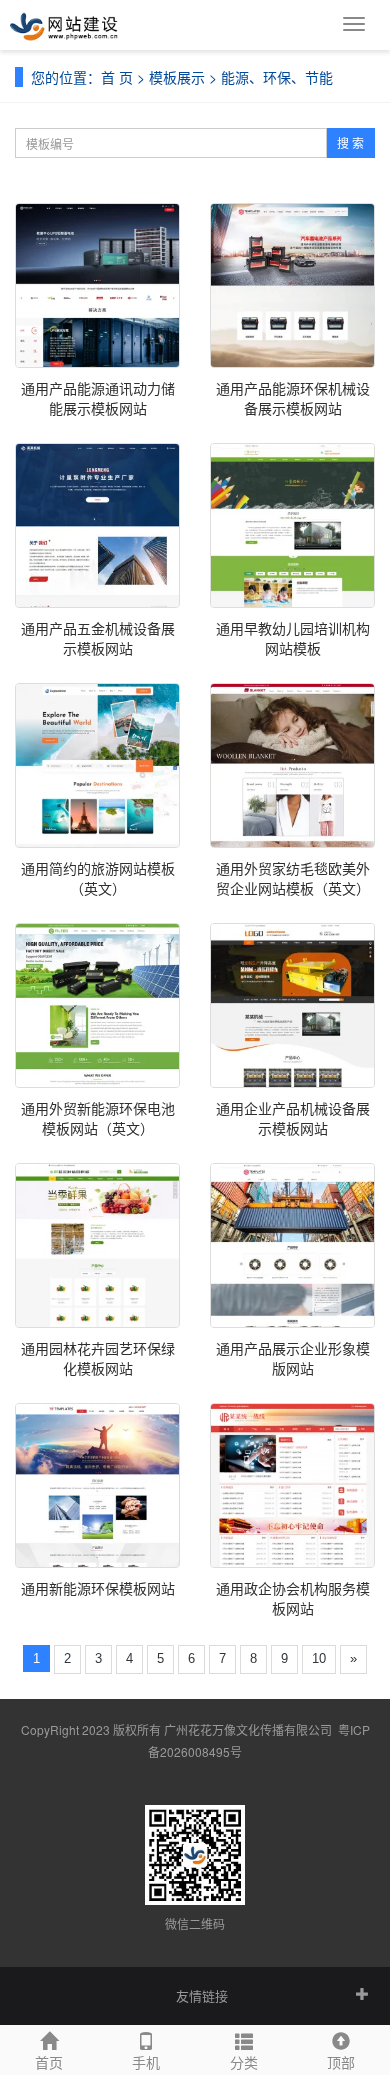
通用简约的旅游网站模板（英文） (98, 878)
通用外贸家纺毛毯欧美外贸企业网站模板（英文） (293, 878)
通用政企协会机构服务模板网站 (293, 1598)
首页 (49, 2062)
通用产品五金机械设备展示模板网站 (98, 638)
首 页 (117, 77)
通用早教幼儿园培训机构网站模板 (293, 638)
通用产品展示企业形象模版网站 (293, 1358)
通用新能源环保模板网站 (98, 1588)
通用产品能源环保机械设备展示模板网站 (293, 398)
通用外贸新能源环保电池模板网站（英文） (98, 1118)
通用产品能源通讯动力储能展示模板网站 (98, 398)
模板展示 (177, 77)
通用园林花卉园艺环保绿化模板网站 (98, 1358)
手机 (146, 2062)
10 (319, 1658)
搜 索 (350, 142)
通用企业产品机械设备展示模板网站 (293, 1118)
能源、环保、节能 (277, 77)
